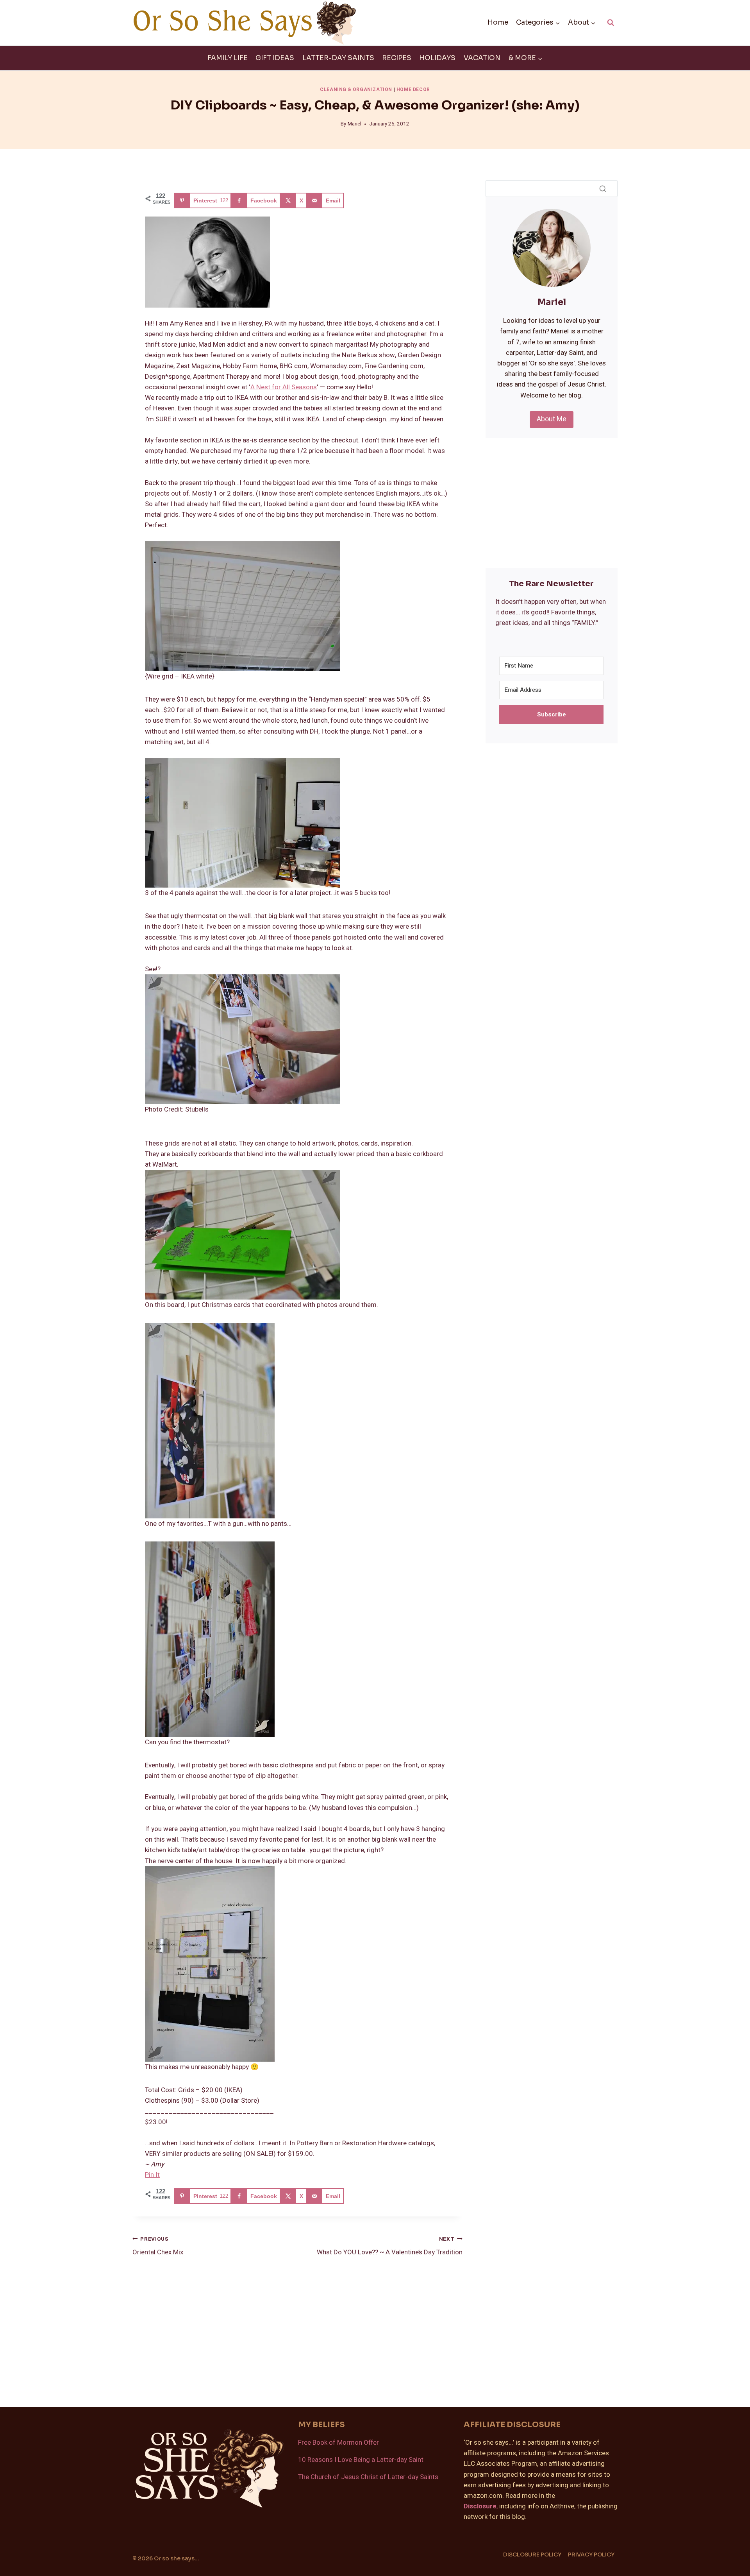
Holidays (437, 58)
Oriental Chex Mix (158, 2246)
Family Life (228, 58)
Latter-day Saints (338, 58)
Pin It (152, 2175)
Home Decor (413, 90)
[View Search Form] (611, 23)
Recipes (397, 58)
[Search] (603, 188)
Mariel (354, 124)
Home (498, 22)
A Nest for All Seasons (284, 387)
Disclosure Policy (532, 2555)
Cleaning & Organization (356, 90)
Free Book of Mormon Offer (338, 2443)
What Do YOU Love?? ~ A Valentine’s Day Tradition (389, 2246)
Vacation (482, 58)
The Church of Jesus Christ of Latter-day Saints (368, 2477)
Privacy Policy (591, 2555)
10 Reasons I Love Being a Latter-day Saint (361, 2460)
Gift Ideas (275, 58)
